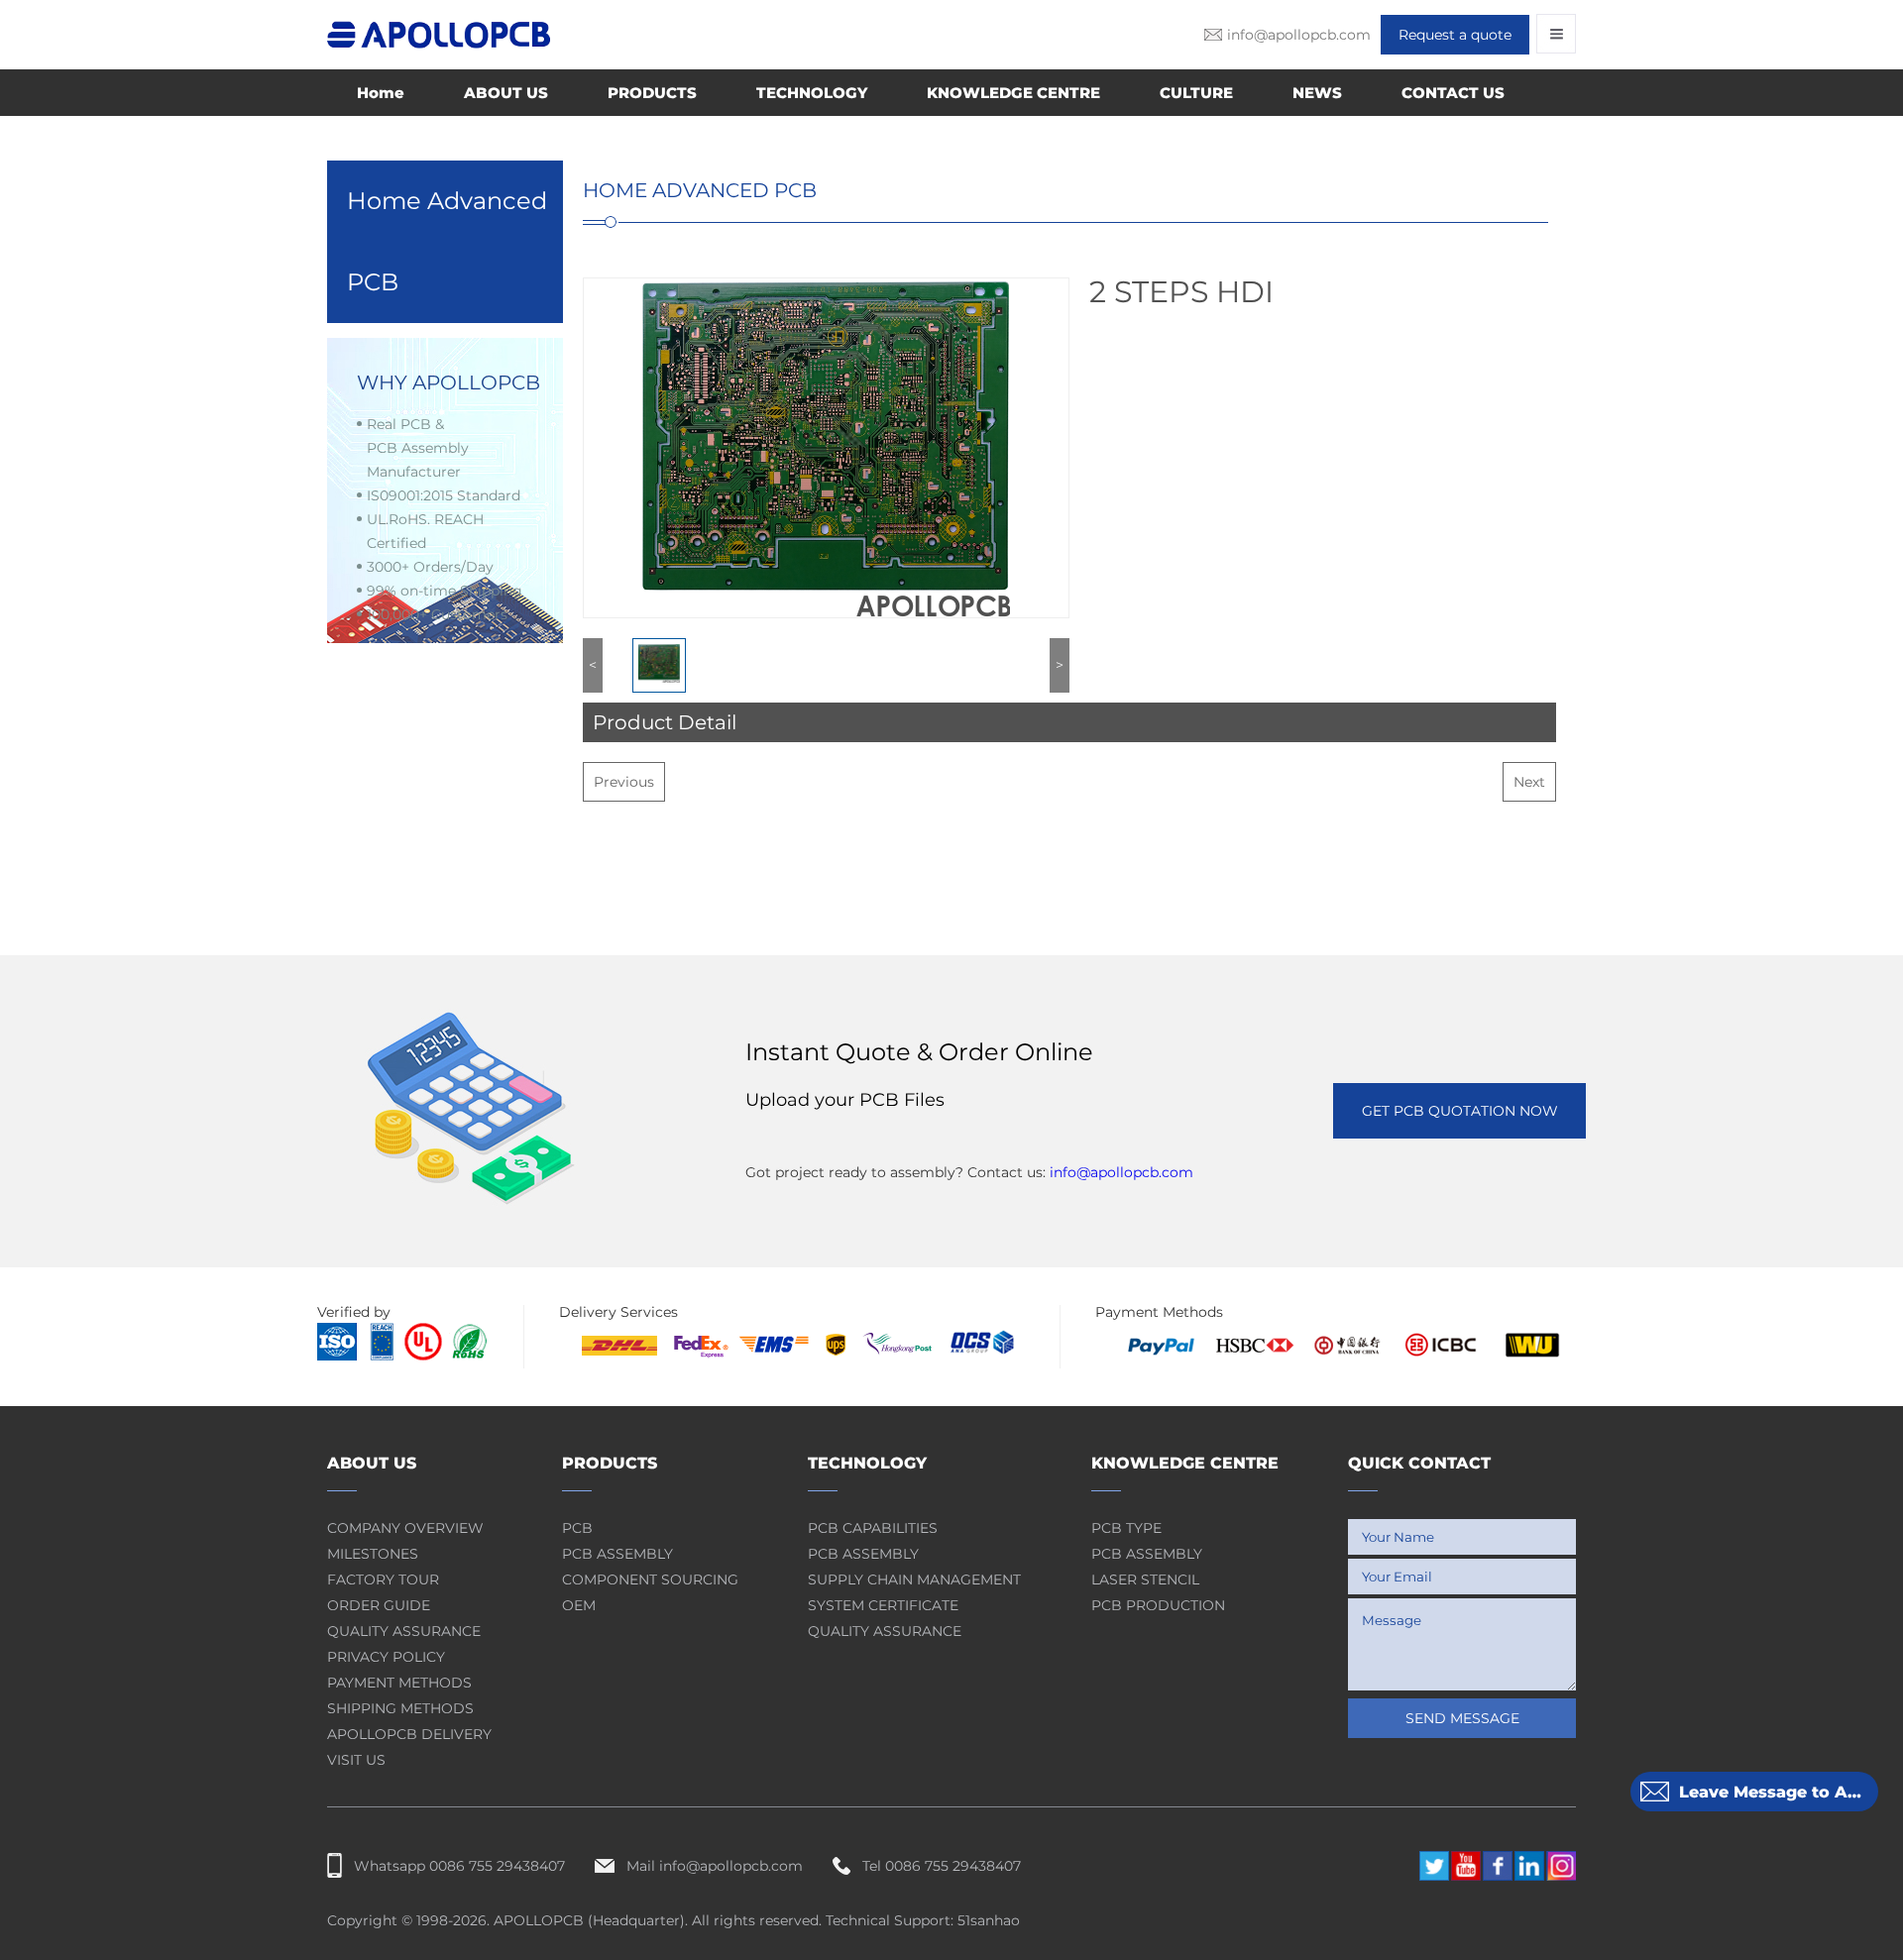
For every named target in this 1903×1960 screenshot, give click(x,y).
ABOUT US (506, 93)
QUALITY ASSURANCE (404, 1631)
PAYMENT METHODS (399, 1683)
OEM (579, 1605)
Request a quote (1455, 35)
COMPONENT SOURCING (650, 1579)
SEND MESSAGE (1462, 1718)
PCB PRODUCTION (1158, 1605)
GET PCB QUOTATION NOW (1460, 1111)
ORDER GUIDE (379, 1605)
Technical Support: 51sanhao (923, 1920)
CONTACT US (1453, 93)
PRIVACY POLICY (386, 1657)
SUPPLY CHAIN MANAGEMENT (914, 1579)
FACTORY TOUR (383, 1579)
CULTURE (1196, 93)
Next (1529, 782)
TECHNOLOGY (812, 93)
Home (381, 93)
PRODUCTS (652, 93)
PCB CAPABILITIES (873, 1528)
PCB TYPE (1126, 1528)
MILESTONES (373, 1554)
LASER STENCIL (1145, 1579)
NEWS (1317, 93)
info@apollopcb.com (1121, 1172)
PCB (577, 1528)
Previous (624, 782)
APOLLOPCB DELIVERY (409, 1734)
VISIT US (356, 1760)
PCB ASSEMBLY (617, 1554)
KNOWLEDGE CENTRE (1013, 93)
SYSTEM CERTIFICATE (883, 1605)
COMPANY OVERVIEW (405, 1528)
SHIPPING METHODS (400, 1708)
